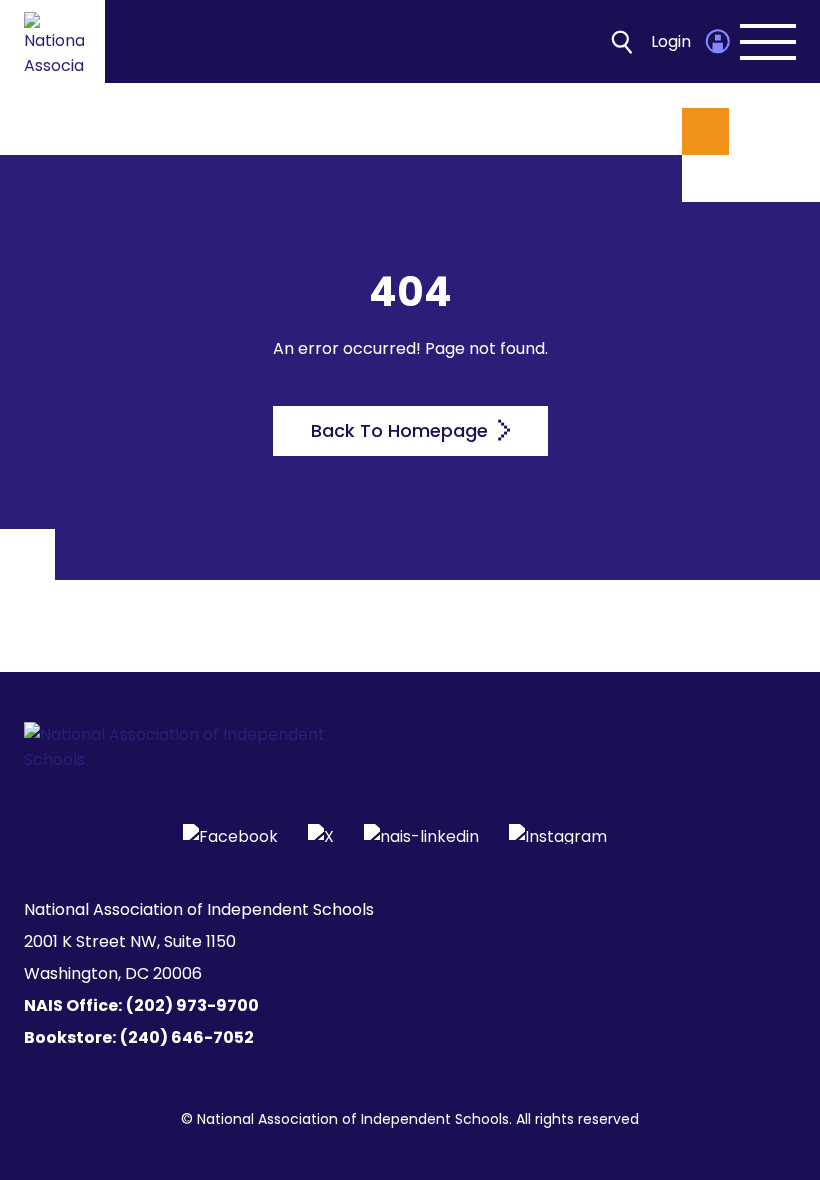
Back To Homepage (402, 430)
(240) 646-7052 (187, 1037)
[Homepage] (54, 41)
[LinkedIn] (421, 834)
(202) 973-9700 (192, 1005)
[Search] (622, 41)
